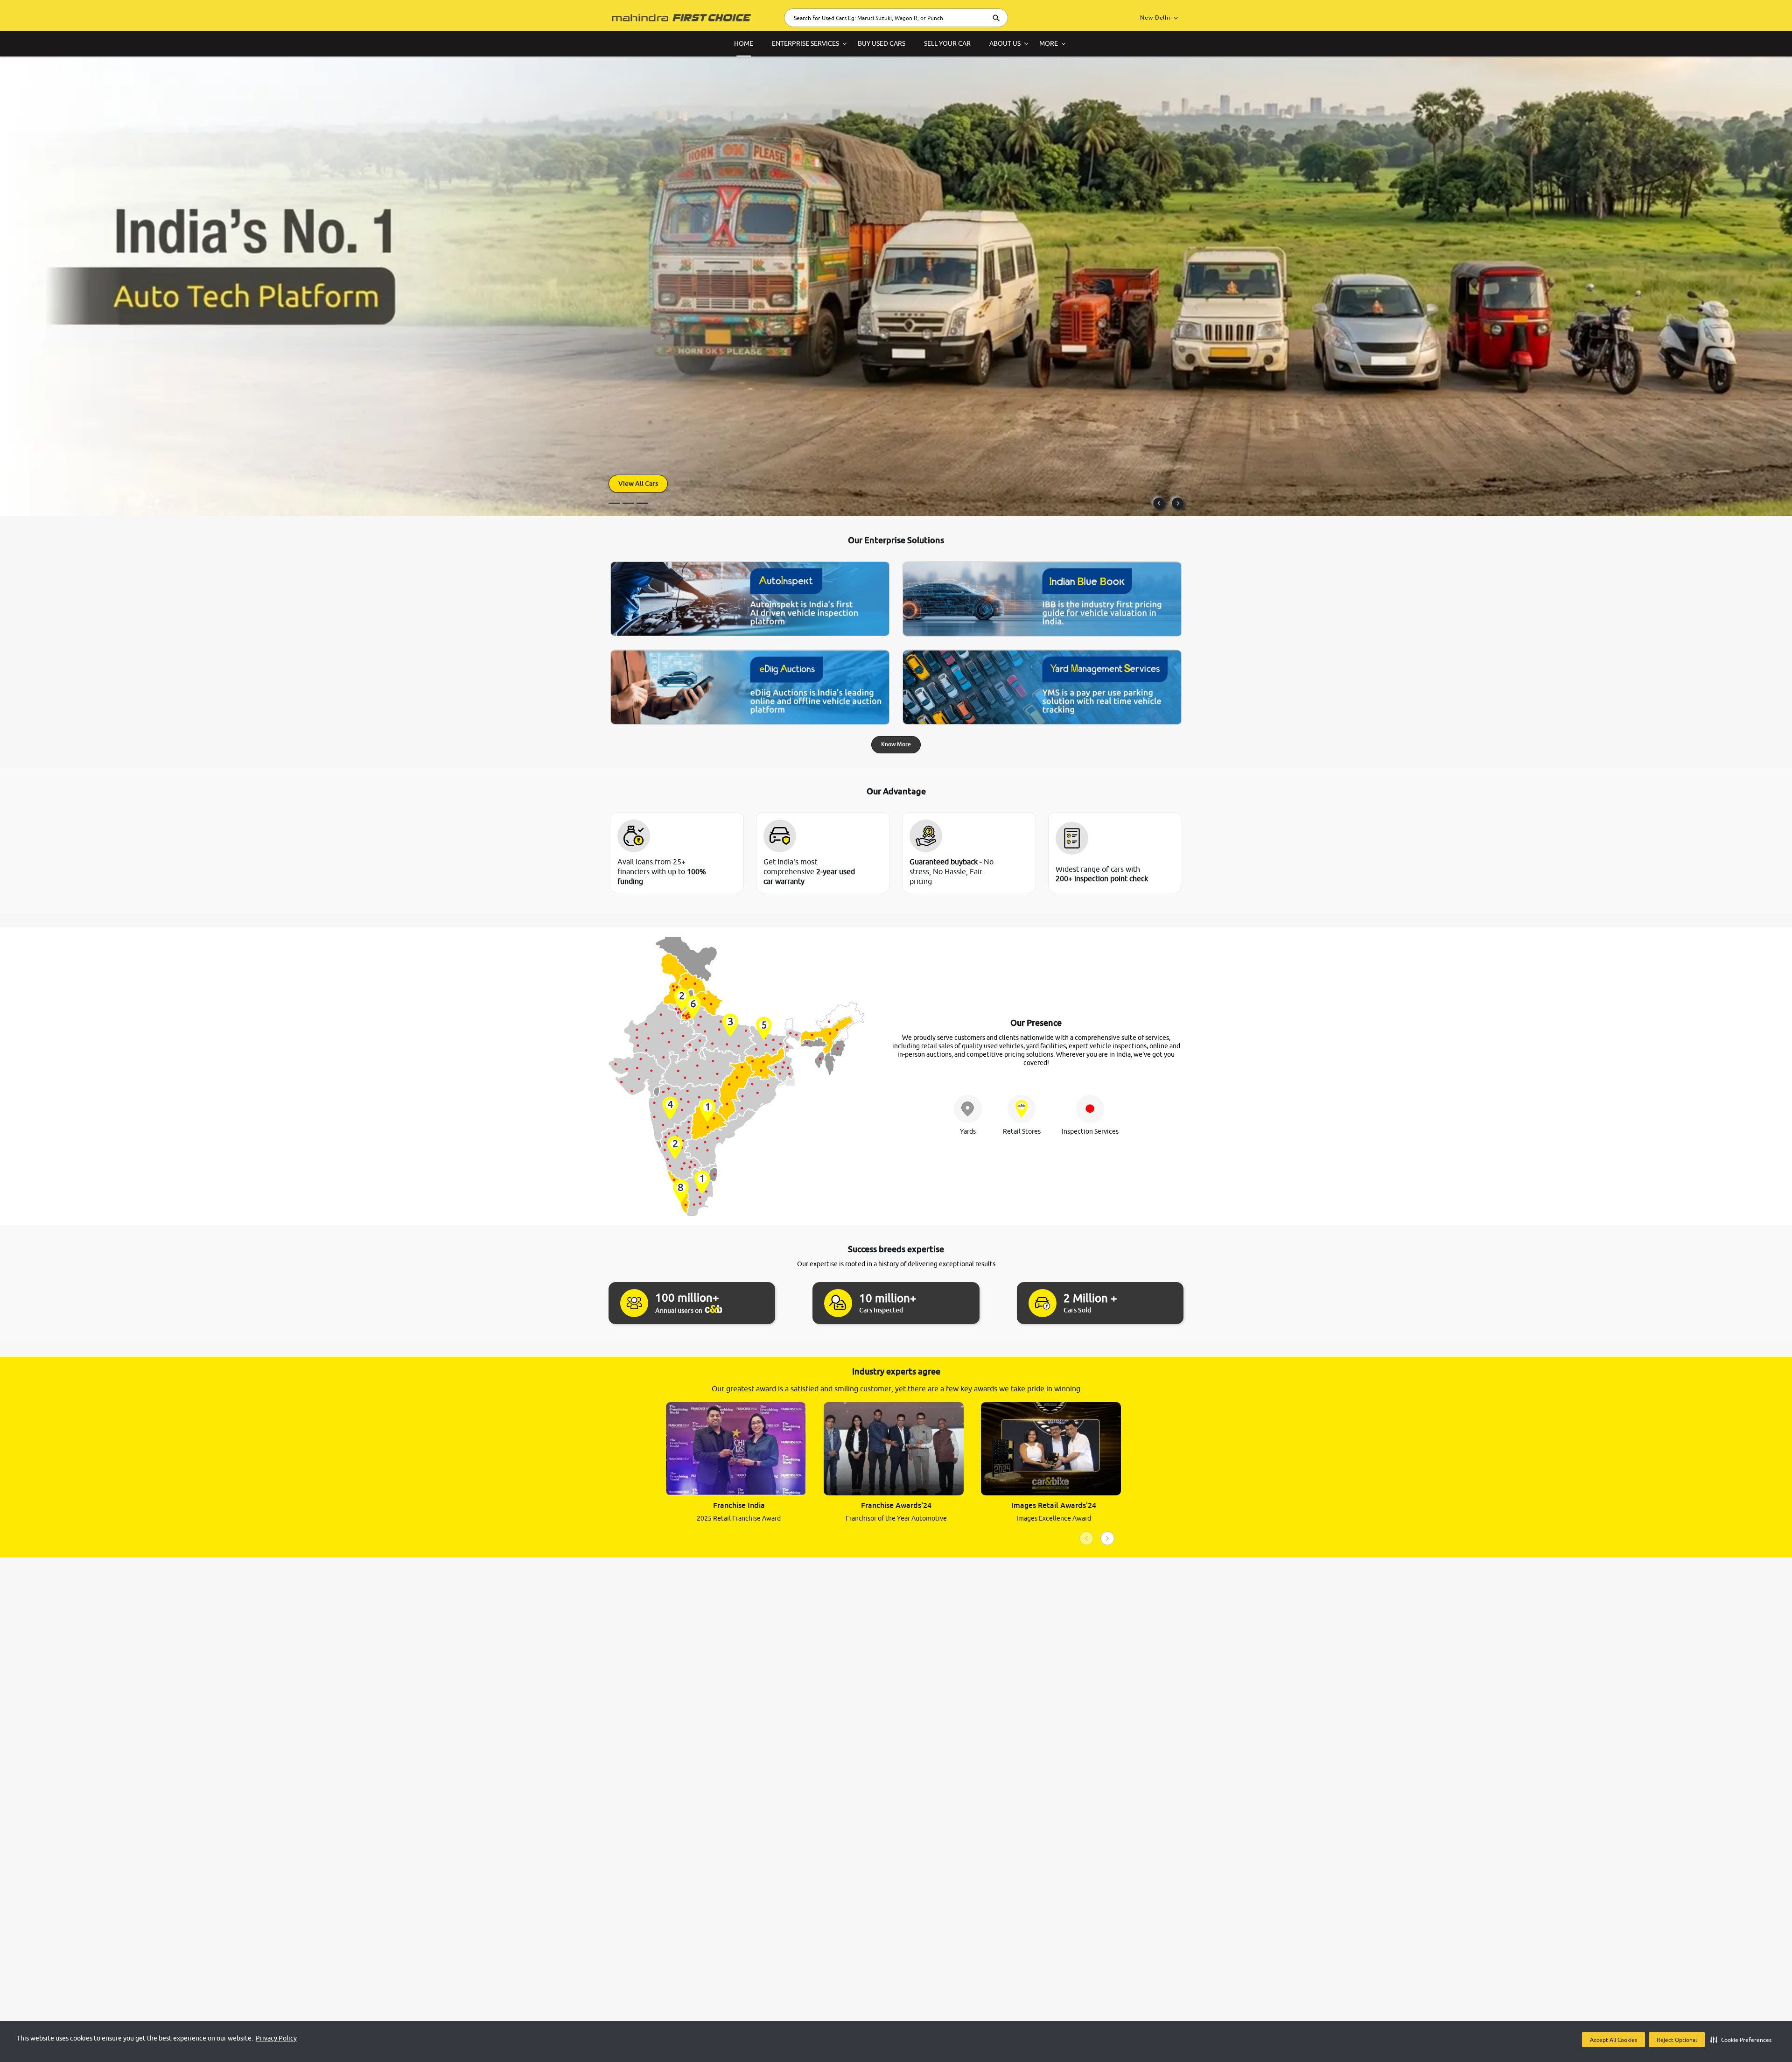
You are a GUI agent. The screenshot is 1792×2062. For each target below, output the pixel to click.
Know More (896, 744)
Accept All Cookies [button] (1613, 2040)
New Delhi (1155, 18)
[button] (1741, 2040)
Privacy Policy (276, 2038)
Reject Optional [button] (1677, 2040)
